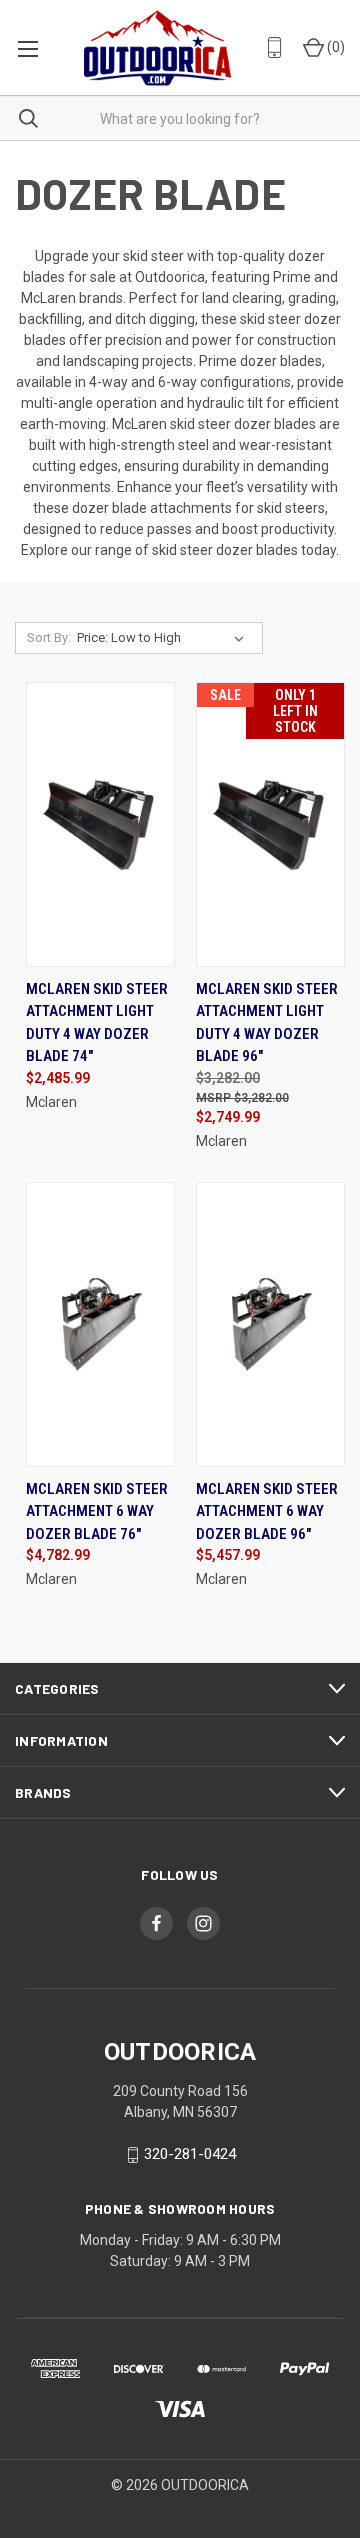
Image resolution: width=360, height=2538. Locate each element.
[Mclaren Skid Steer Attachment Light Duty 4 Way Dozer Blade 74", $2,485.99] (100, 824)
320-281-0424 (190, 2154)
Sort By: (49, 637)
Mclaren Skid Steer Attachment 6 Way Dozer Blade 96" (267, 1511)
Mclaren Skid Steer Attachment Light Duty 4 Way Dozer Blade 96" (267, 1023)
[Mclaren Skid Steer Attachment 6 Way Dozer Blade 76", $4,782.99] (100, 1324)
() (334, 47)
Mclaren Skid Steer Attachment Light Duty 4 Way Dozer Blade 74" (97, 1023)
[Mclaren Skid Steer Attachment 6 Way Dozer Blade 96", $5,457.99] (270, 1324)
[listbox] (164, 638)
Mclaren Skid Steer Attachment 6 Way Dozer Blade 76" (97, 1511)
